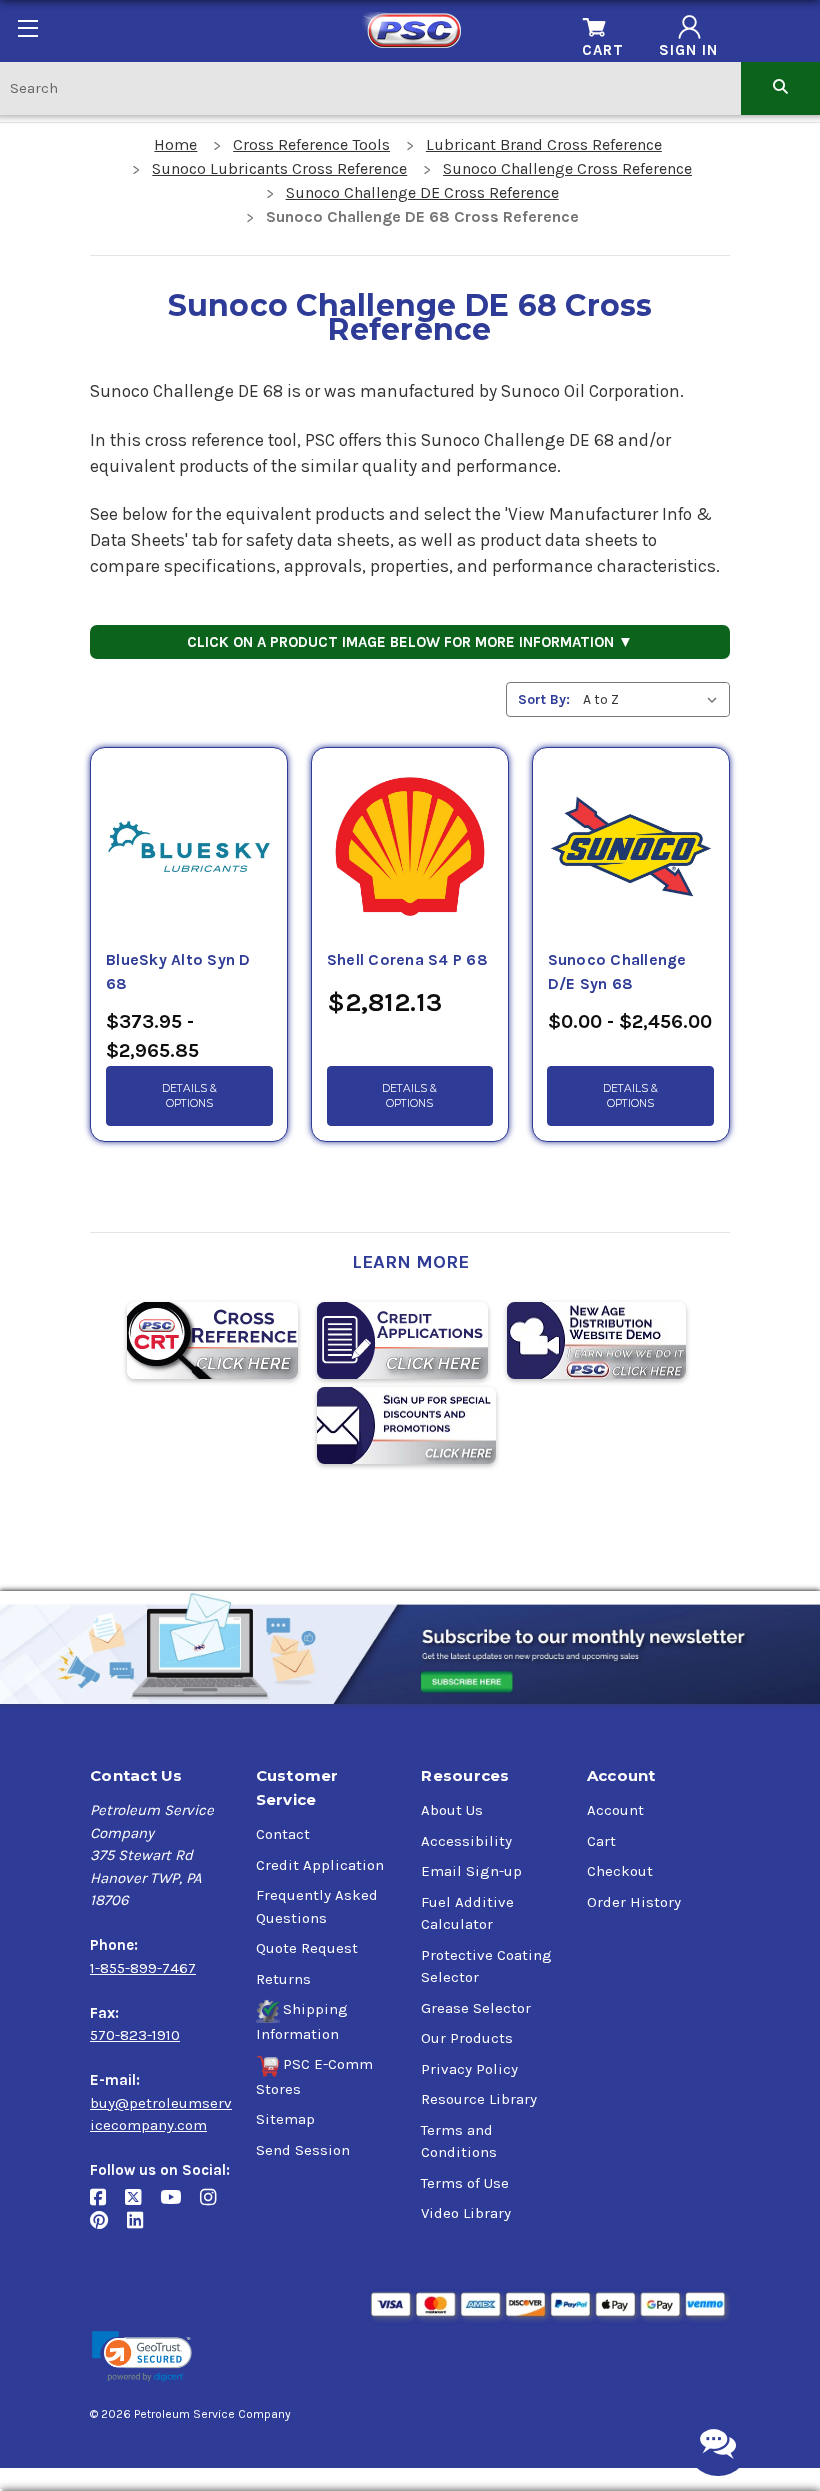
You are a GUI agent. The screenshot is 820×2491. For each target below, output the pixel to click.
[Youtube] (180, 2205)
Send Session (303, 2150)
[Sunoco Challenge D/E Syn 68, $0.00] (631, 848)
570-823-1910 (135, 2035)
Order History (634, 1902)
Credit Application (320, 1865)
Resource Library (479, 2099)
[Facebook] (107, 2205)
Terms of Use (465, 2183)
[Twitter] (142, 2205)
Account (615, 1810)
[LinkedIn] (142, 2227)
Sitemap (285, 2119)
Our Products (467, 2038)
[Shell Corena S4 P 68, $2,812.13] (410, 848)
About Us (452, 1810)
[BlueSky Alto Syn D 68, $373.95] (189, 848)
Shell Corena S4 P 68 (407, 960)
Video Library (466, 2213)
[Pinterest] (108, 2227)
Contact (283, 1834)
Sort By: (544, 699)
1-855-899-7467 (143, 1968)
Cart (601, 1841)
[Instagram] (215, 2205)
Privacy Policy (469, 2069)
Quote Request (307, 1948)
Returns (283, 1979)
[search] (780, 87)
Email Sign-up (471, 1871)
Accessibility (466, 1841)
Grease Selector (476, 2008)
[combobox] (370, 87)
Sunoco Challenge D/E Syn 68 (617, 972)
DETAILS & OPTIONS (189, 1096)
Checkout (620, 1871)
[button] (142, 2356)
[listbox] (654, 699)
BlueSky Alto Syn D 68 (178, 972)
